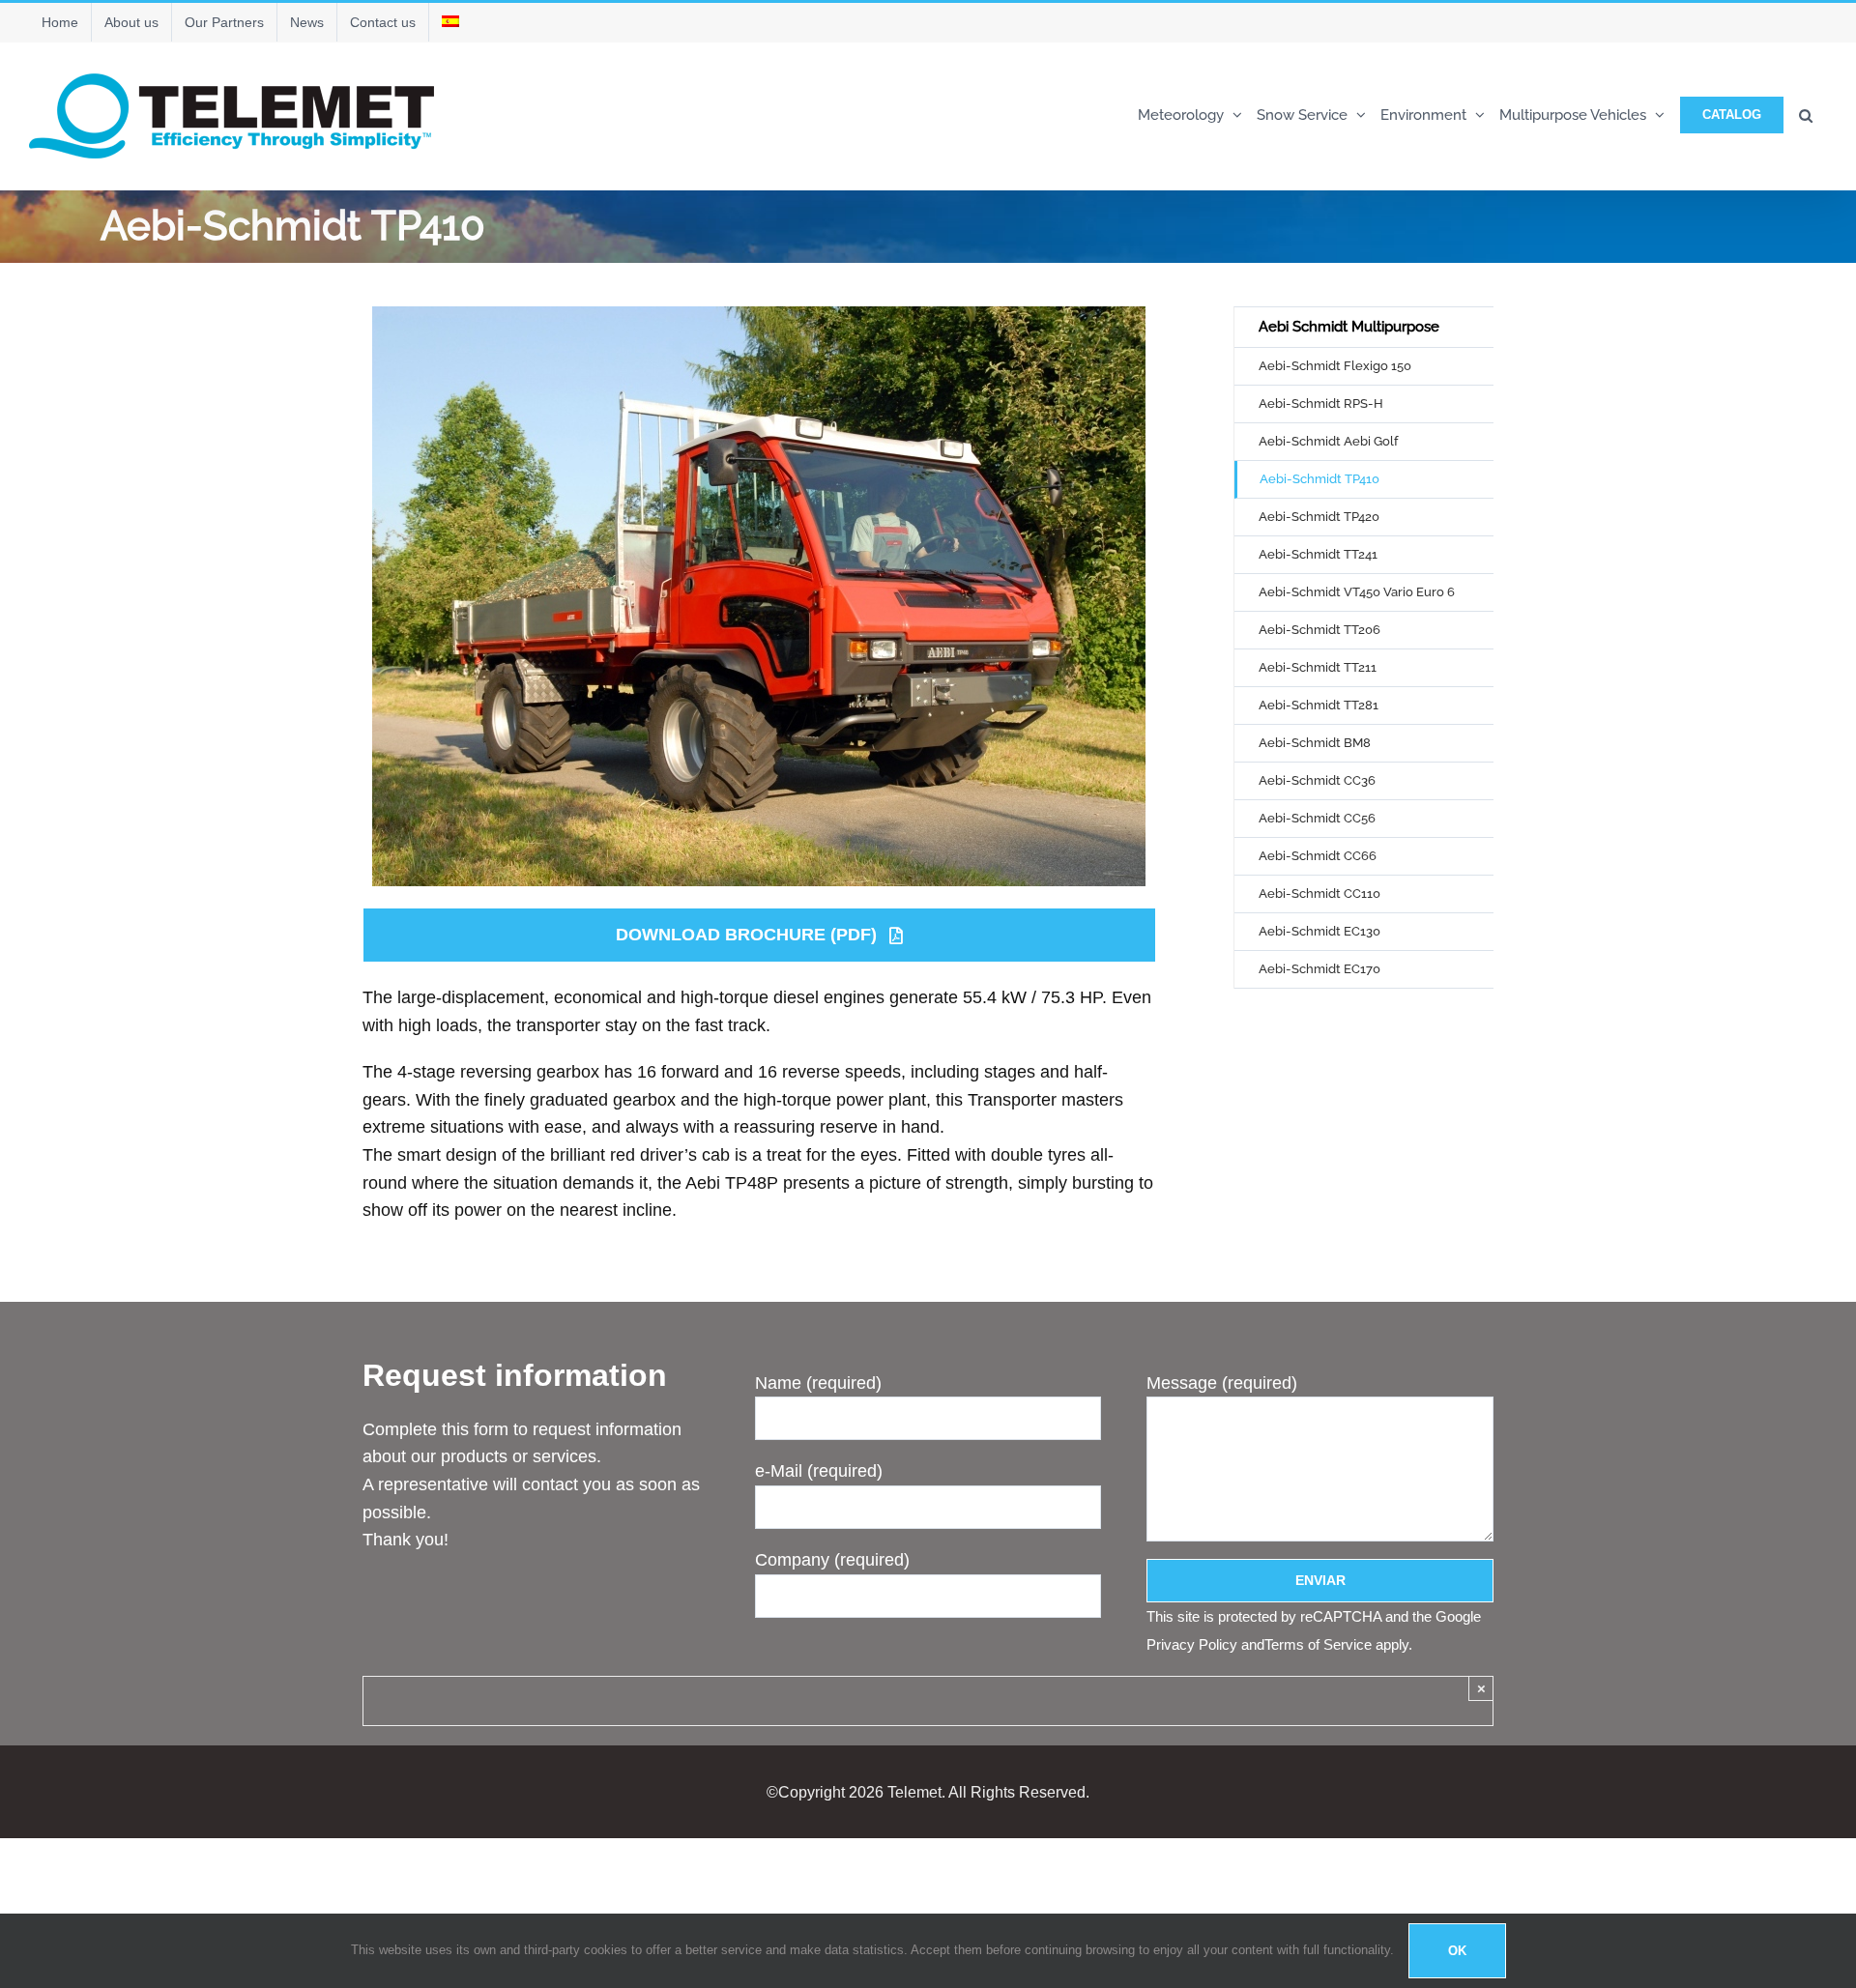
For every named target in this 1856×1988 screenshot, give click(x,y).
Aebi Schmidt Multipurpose (1349, 327)
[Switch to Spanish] (450, 22)
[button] (1806, 114)
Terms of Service (1318, 1644)
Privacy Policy (1192, 1644)
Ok (1457, 1951)
